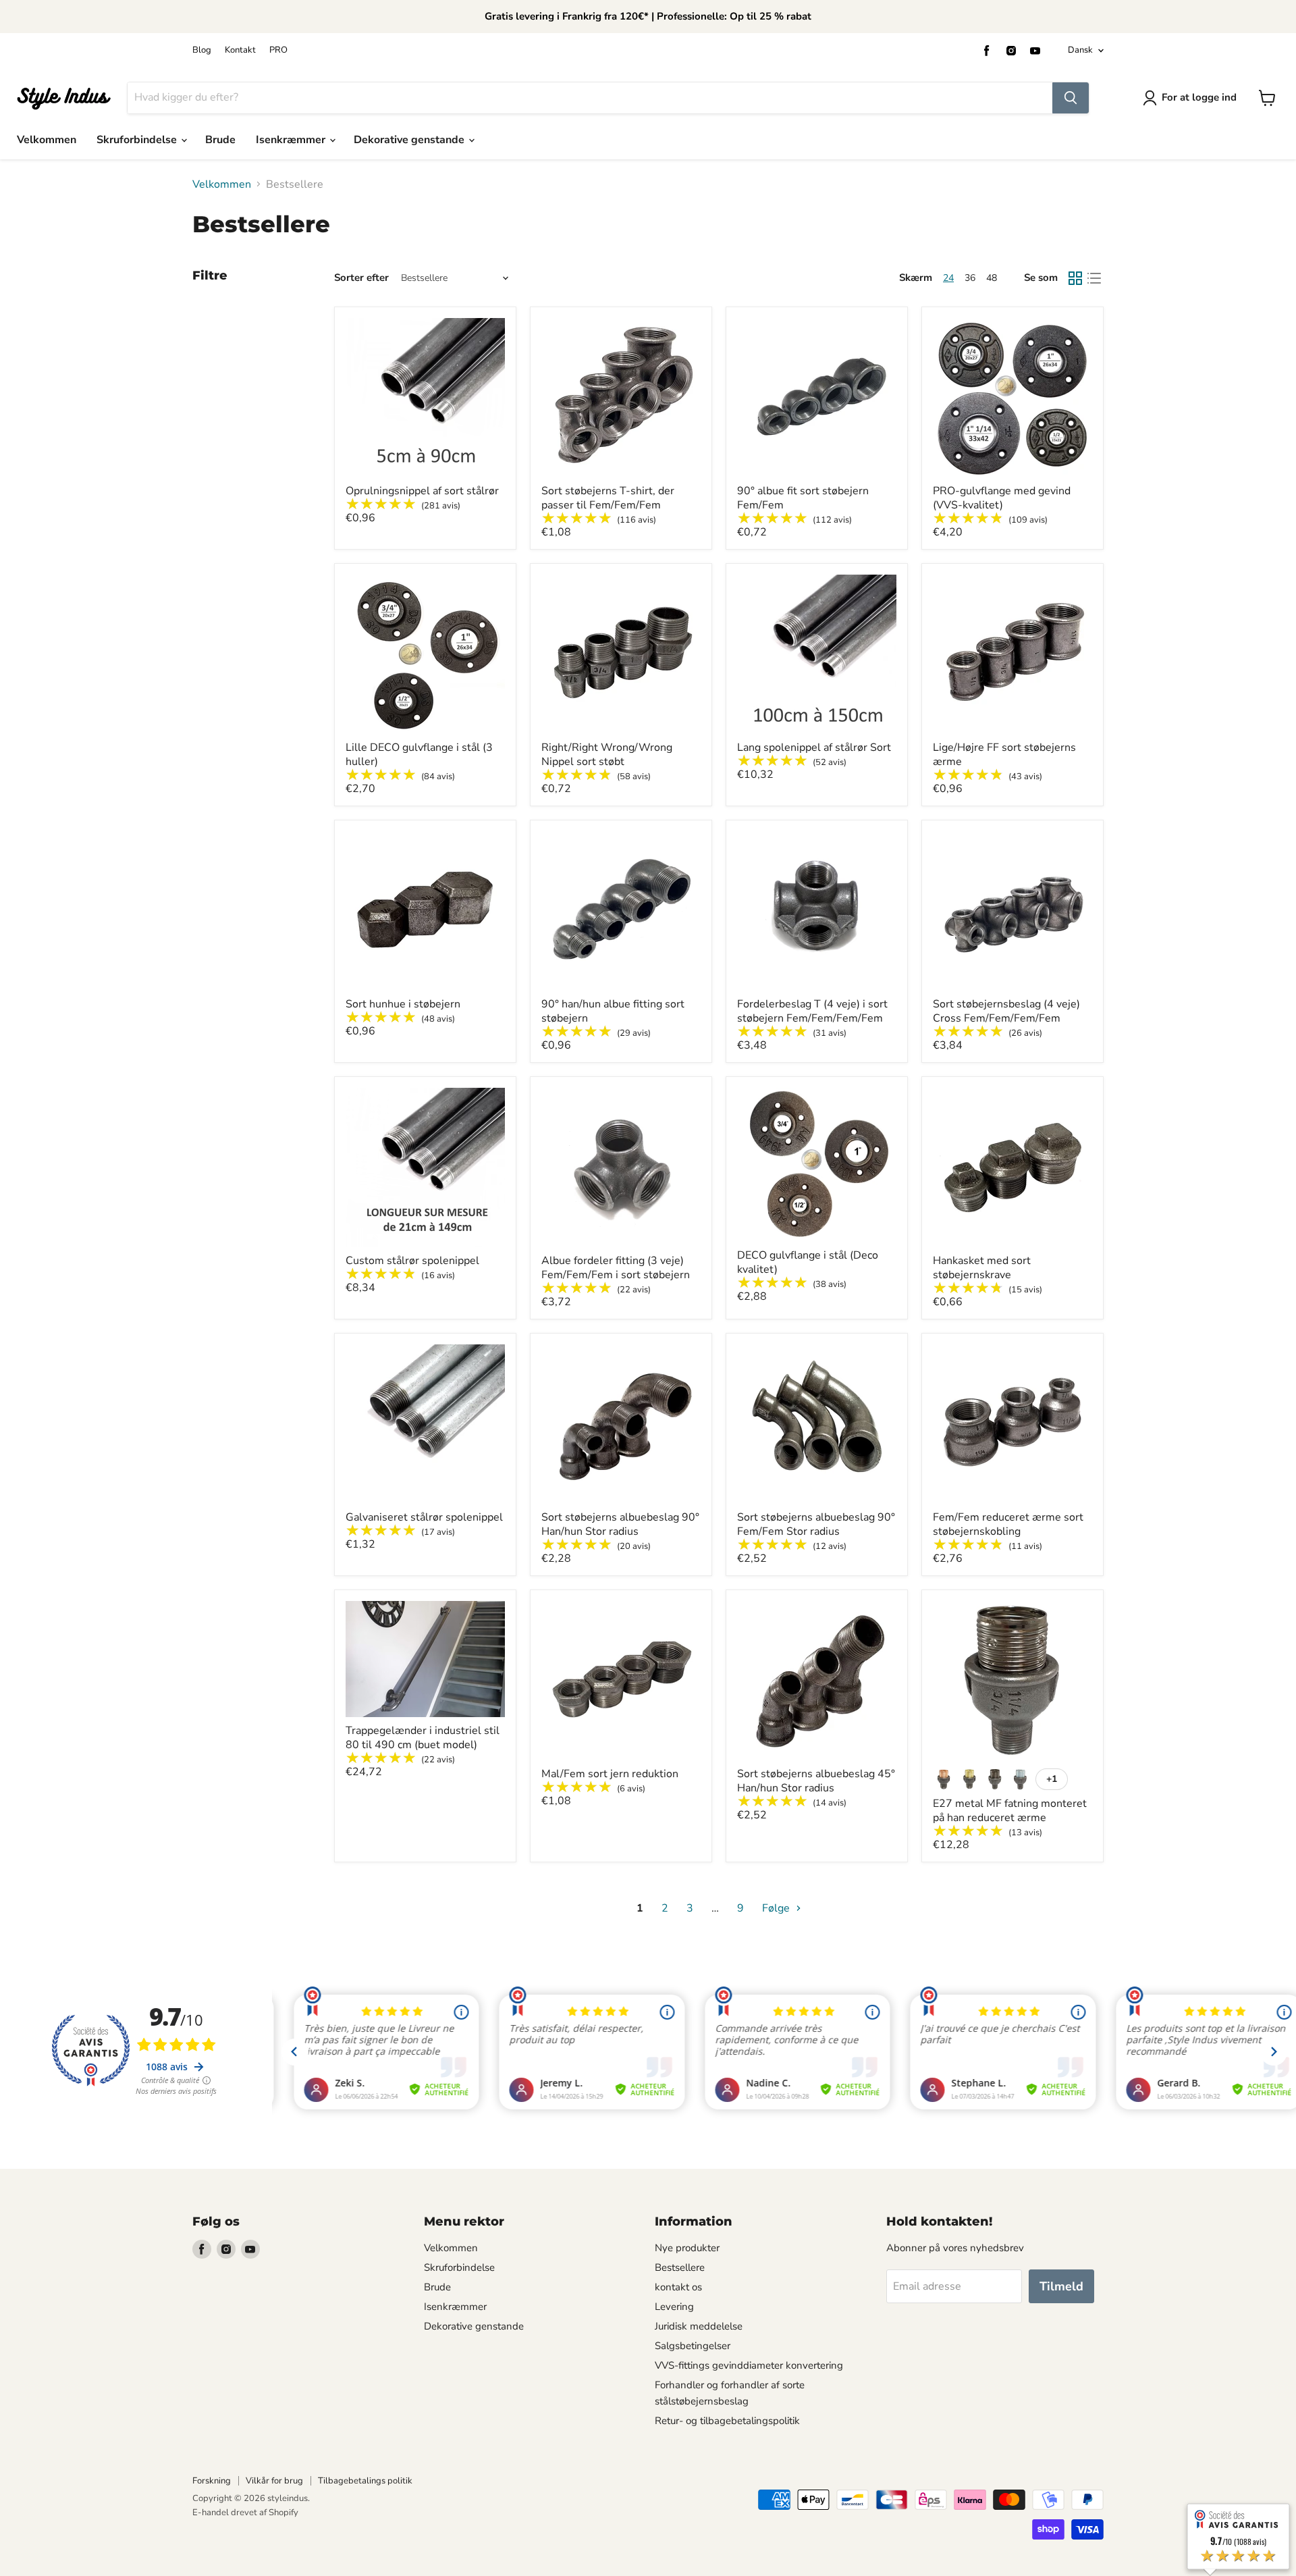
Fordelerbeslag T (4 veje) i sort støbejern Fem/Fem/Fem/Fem (812, 1011)
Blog (202, 50)
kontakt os (678, 2287)
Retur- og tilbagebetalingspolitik (727, 2421)
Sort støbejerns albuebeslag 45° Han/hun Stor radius (816, 1781)
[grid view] (1075, 278)
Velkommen (47, 140)
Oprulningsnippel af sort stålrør (422, 491)
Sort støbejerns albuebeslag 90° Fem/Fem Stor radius (816, 1524)
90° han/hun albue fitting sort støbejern (613, 1011)
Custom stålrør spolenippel (412, 1261)
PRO (278, 50)
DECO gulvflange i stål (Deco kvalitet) (808, 1262)
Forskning (212, 2481)
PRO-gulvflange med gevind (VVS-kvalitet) (1002, 498)
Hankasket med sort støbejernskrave (982, 1268)
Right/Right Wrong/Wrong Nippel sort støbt (607, 755)
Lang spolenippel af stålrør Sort (814, 747)
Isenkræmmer (292, 140)
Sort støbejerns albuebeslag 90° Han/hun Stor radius (620, 1524)
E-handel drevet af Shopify (245, 2513)
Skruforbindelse (138, 140)
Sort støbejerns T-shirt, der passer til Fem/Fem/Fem (608, 498)
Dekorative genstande (410, 140)
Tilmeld (1061, 2286)
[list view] (1094, 278)
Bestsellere (680, 2267)
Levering (674, 2307)
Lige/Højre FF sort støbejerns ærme (1004, 755)
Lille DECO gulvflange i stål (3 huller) (419, 755)
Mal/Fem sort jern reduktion (610, 1774)
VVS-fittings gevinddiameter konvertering (749, 2365)
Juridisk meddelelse (699, 2326)
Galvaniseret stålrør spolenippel (424, 1517)
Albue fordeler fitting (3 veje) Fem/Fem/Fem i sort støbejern (616, 1268)
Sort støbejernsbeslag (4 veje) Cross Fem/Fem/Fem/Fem (1006, 1011)
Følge (777, 1908)
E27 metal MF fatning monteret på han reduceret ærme (1010, 1811)
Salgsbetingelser (693, 2346)
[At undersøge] (1071, 98)
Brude (220, 140)
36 (970, 278)
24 (948, 278)
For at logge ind (1199, 97)
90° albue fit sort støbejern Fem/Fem (803, 498)
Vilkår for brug (274, 2481)
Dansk (1080, 50)
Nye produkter (687, 2248)
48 (992, 278)
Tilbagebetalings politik (365, 2481)
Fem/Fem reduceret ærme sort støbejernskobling (1008, 1524)
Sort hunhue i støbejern (403, 1004)
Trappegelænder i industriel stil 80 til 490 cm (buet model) (423, 1738)
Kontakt (240, 50)
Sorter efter (361, 278)
